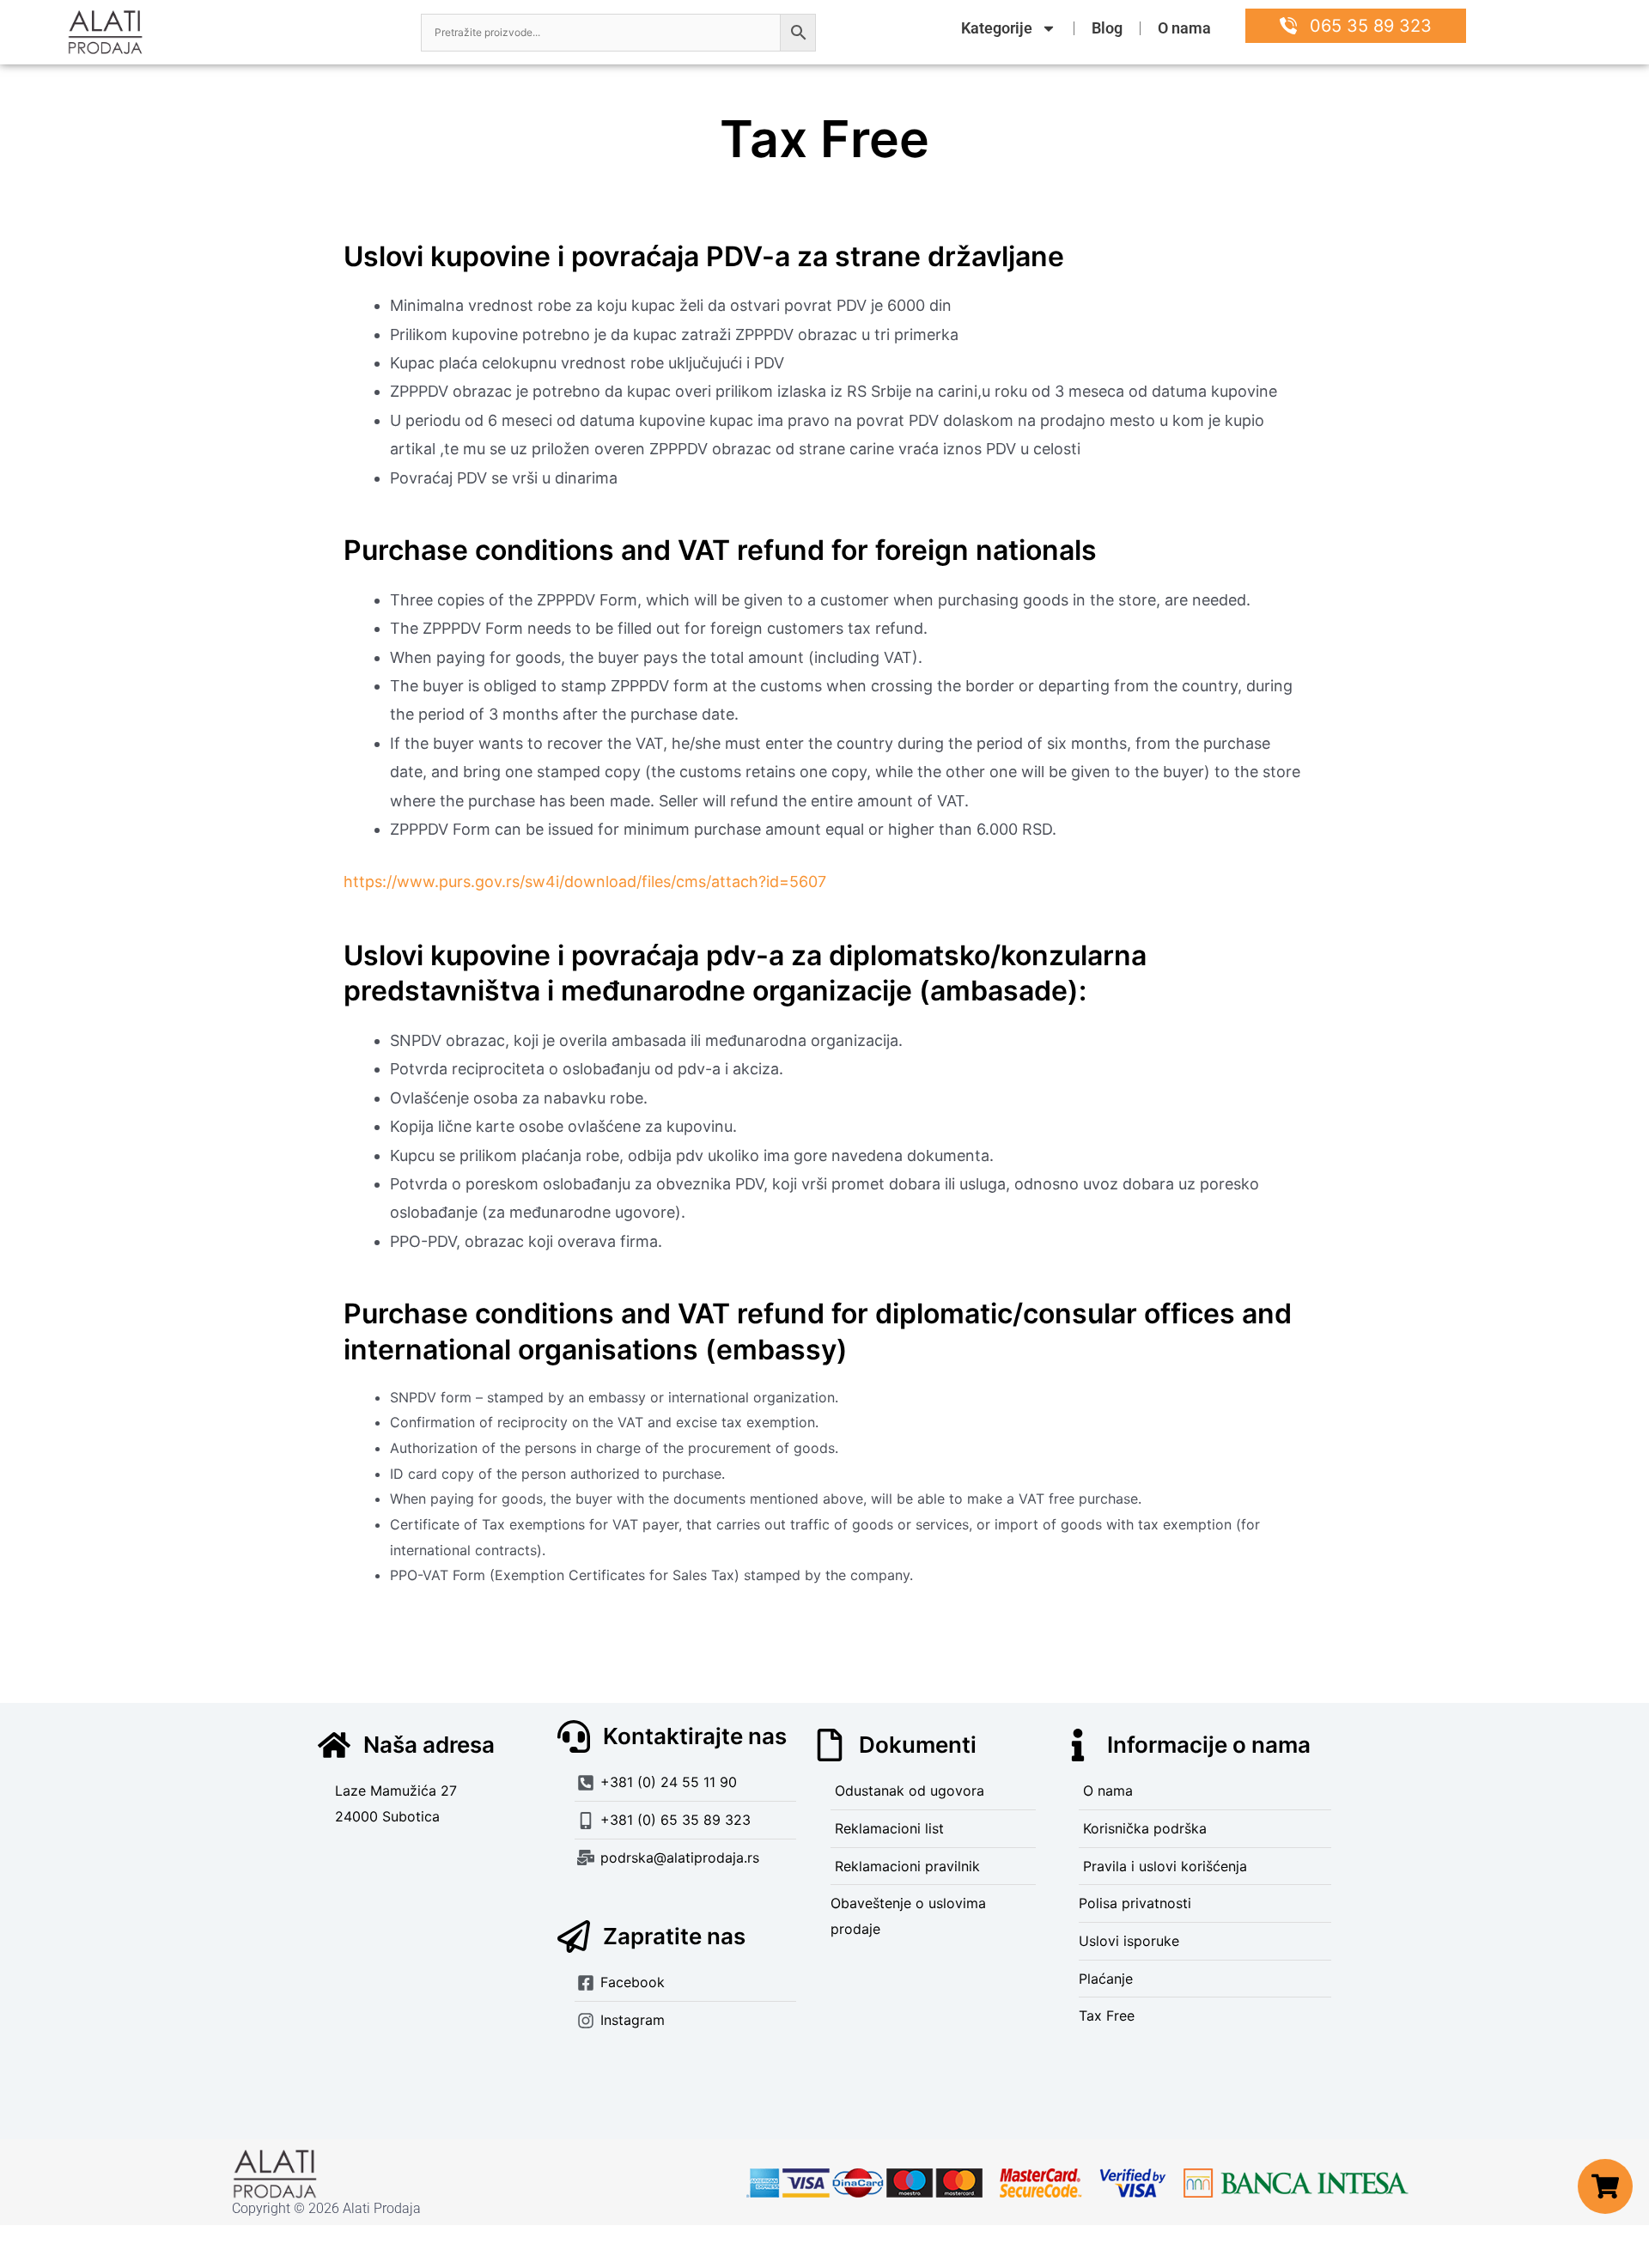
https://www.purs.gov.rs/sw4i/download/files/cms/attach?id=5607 (585, 882)
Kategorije (997, 28)
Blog (1107, 28)
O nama (1184, 28)
